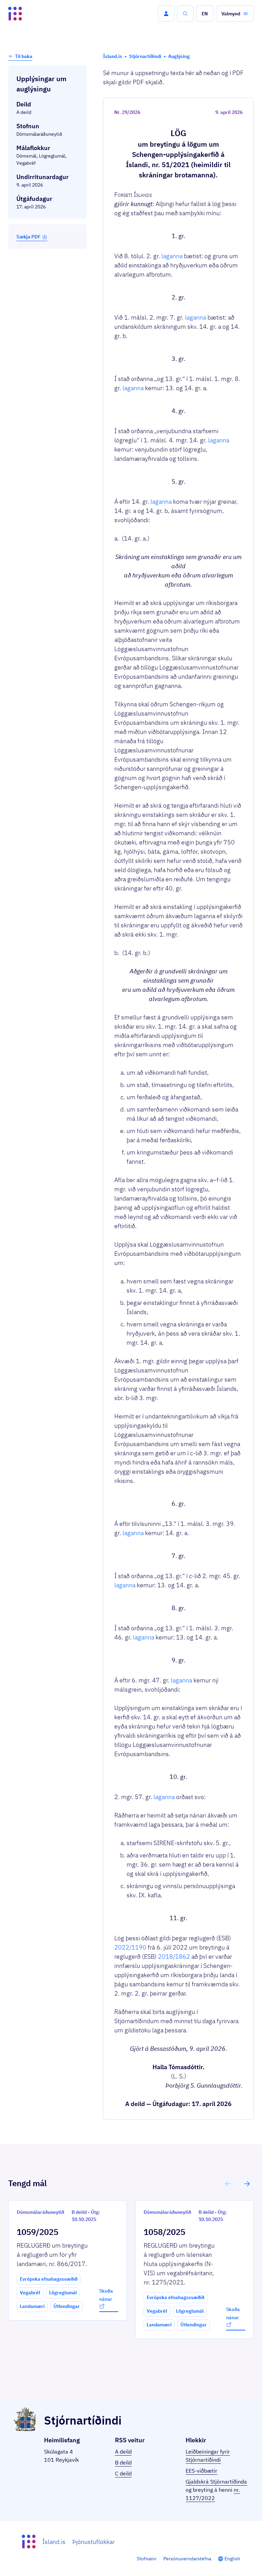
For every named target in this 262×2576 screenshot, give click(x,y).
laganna (172, 256)
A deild (123, 2452)
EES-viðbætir (201, 2471)
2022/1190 (130, 1947)
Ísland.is (54, 2542)
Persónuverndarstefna (187, 2559)
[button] (166, 14)
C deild (123, 2473)
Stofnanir (147, 2559)
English (232, 2559)
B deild (123, 2462)
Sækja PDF (28, 237)
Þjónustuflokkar (93, 2542)
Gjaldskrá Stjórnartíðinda (216, 2482)
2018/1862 (174, 1956)
